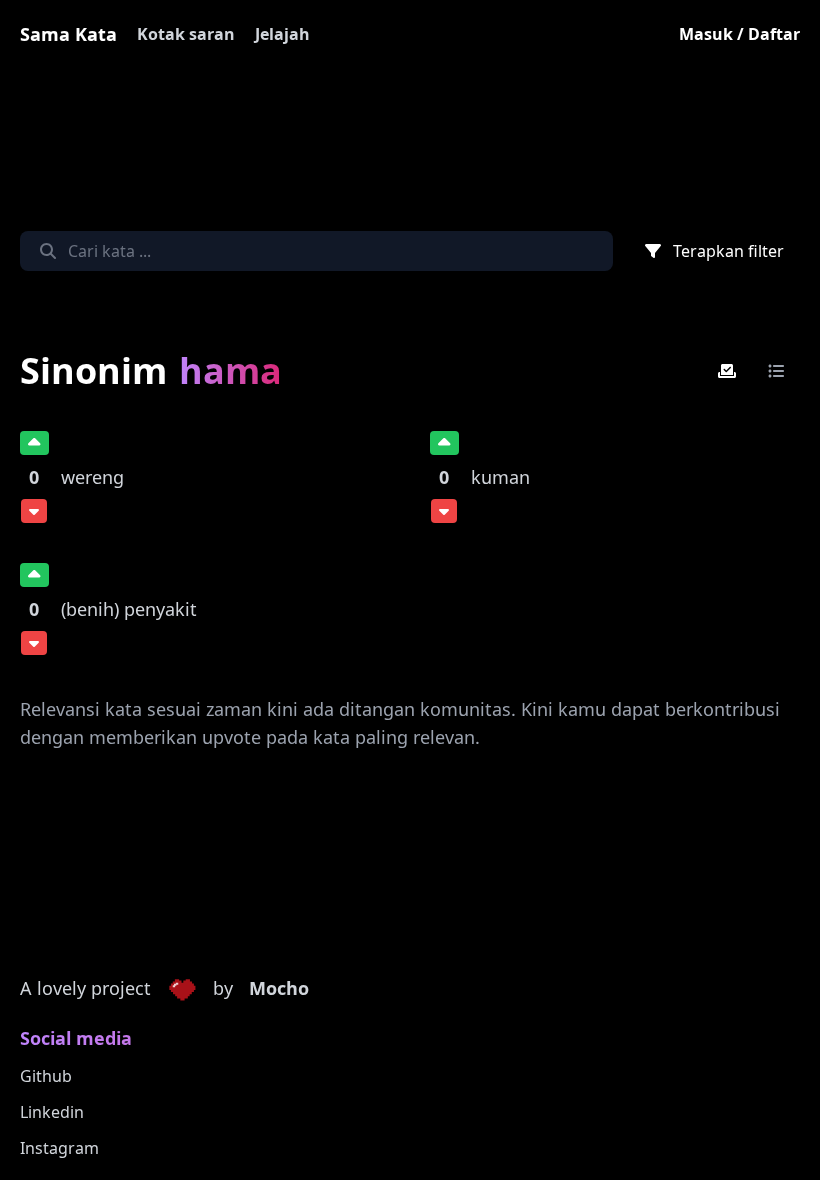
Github (46, 1076)
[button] (182, 989)
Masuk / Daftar (739, 34)
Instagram (59, 1148)
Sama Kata (68, 34)
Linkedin (52, 1112)
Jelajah (282, 34)
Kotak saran (186, 34)
